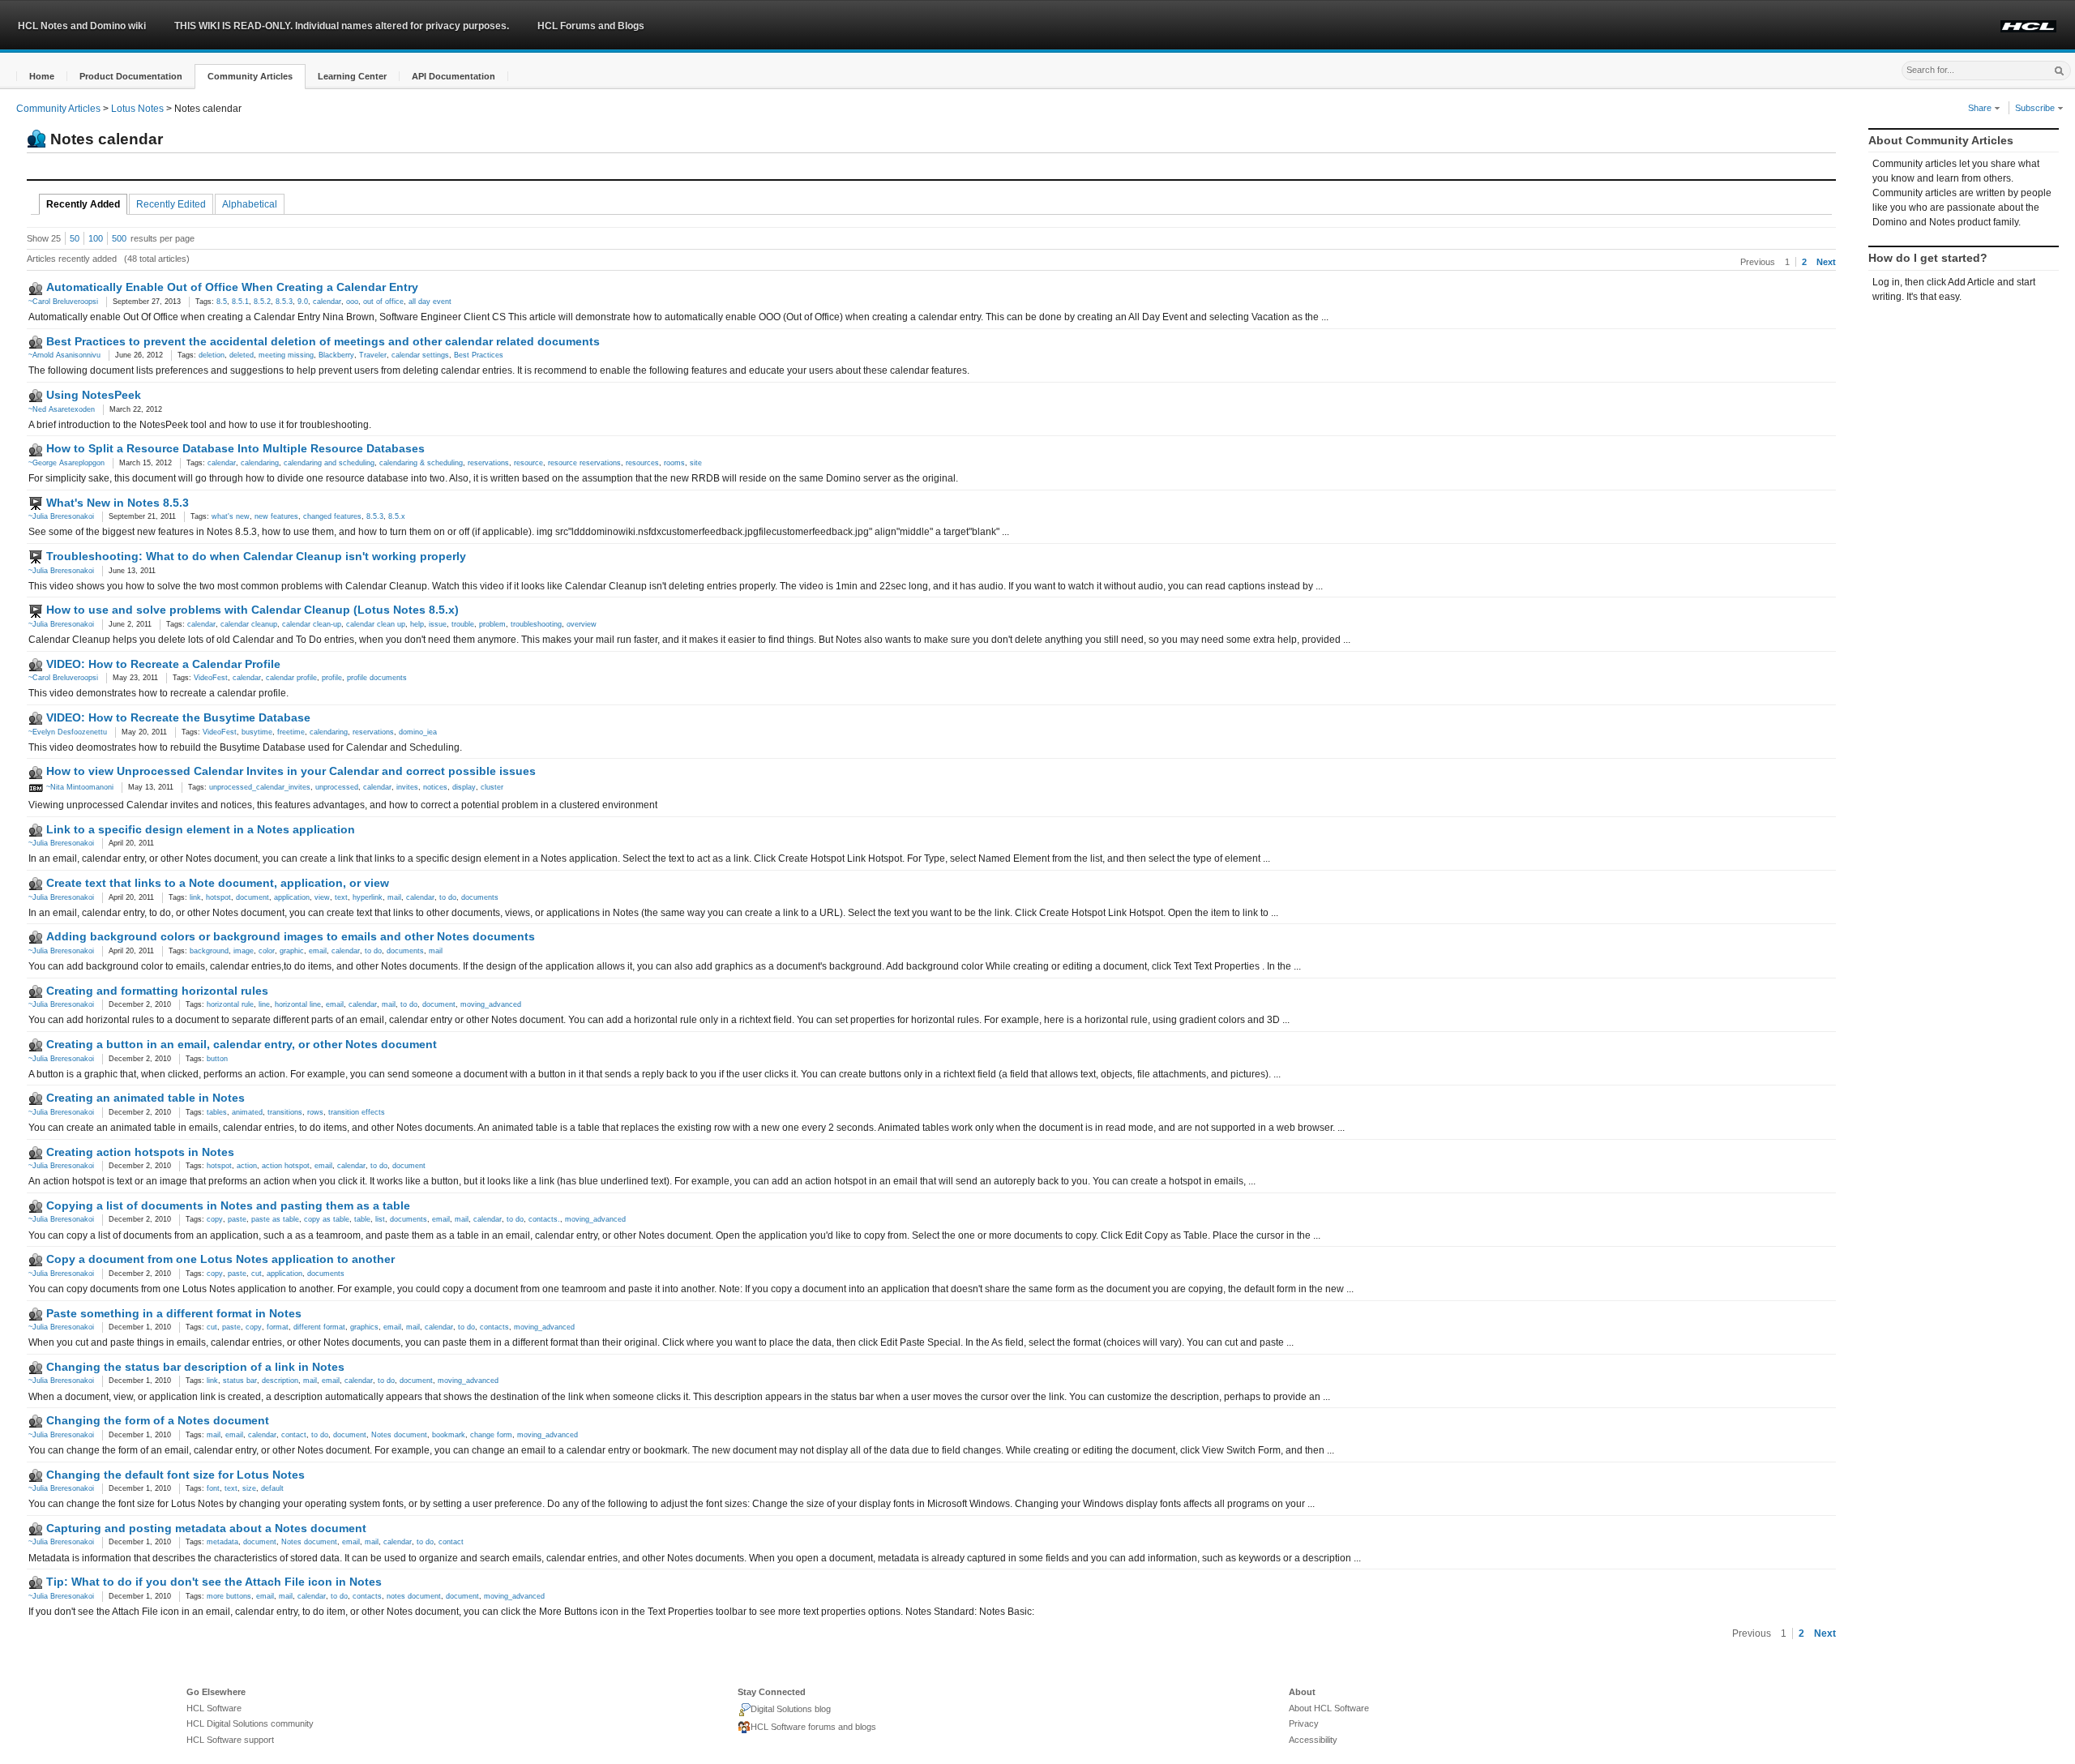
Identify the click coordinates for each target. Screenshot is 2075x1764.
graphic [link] (292, 951)
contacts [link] (494, 1327)
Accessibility (1313, 1740)
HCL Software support (230, 1740)
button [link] (217, 1059)
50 (75, 238)
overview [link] (582, 624)
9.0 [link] (303, 302)
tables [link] (217, 1112)
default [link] (272, 1488)
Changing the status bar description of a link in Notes (195, 1367)
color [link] (267, 951)
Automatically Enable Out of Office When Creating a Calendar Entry (232, 287)
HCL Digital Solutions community (250, 1723)
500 (119, 238)
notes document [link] (414, 1596)
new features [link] (276, 516)
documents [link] (480, 897)
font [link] (213, 1488)
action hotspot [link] (286, 1166)
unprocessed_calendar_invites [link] (260, 787)
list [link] (380, 1219)
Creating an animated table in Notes (145, 1098)
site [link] (696, 463)
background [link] (209, 951)
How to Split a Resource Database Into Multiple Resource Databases (235, 448)
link (195, 897)
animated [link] (247, 1112)
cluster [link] (492, 787)
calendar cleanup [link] (249, 624)
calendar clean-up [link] (312, 624)
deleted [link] (242, 355)
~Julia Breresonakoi (61, 516)
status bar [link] (240, 1381)
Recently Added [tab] (83, 204)
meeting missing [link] (286, 355)
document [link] (252, 897)
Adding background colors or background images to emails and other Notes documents (291, 936)
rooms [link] (674, 463)
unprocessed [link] (337, 787)
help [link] (417, 624)
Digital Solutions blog (791, 1709)
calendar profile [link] (291, 678)
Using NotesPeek (94, 395)
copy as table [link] (327, 1219)
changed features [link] (332, 516)
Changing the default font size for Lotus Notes (175, 1475)
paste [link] (237, 1219)
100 (96, 238)
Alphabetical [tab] (250, 204)
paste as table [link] (275, 1219)
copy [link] (215, 1219)
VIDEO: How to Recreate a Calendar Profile (163, 664)
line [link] (264, 1004)
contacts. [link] (544, 1219)
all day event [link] (430, 302)
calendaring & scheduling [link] (421, 463)
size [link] (249, 1488)
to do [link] (448, 897)
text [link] (341, 897)
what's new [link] (231, 516)
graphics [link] (364, 1327)
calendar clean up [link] (376, 624)
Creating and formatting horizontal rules (157, 991)
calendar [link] (327, 302)
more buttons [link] (229, 1596)
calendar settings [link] (420, 355)
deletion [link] (212, 355)
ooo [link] (352, 302)
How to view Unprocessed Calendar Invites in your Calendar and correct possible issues (291, 771)
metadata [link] (222, 1542)
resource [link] (528, 463)
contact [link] (294, 1435)
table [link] (362, 1219)
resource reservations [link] (584, 463)
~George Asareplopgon (66, 463)
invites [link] (407, 787)
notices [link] (435, 787)
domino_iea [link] (418, 732)
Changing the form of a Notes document (158, 1420)
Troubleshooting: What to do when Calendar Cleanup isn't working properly (256, 556)
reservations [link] (488, 463)
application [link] (292, 897)
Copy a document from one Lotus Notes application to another (220, 1259)
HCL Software (214, 1708)
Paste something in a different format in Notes (174, 1313)
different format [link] (319, 1327)
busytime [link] (257, 732)
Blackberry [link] (336, 355)
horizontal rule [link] (230, 1004)
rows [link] (315, 1112)
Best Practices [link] (479, 355)
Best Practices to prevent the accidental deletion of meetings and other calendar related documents (323, 341)
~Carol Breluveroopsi (63, 302)
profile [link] (332, 678)
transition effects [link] (357, 1112)
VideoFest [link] (211, 678)
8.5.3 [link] (284, 302)
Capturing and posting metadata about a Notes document (206, 1528)
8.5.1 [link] (240, 302)
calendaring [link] (260, 463)
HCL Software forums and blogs (813, 1727)
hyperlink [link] (368, 897)
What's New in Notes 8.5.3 (118, 503)
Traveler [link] (373, 355)
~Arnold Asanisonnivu (64, 355)
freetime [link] (291, 732)
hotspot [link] (218, 897)
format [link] (278, 1327)
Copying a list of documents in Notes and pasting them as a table (228, 1205)
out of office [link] (383, 302)
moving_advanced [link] (491, 1004)
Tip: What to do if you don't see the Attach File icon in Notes (214, 1582)
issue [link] (438, 624)
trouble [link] (463, 624)
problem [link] (492, 624)
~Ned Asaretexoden (62, 409)
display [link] (464, 787)
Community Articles (58, 109)
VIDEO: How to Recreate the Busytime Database (178, 717)
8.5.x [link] (397, 516)
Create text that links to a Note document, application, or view (218, 883)
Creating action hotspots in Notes (140, 1152)
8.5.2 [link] (262, 302)
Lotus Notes (137, 109)
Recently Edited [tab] (171, 204)
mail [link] (394, 897)
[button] (42, 77)
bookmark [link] (449, 1435)
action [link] (247, 1166)
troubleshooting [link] (536, 624)
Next (1826, 262)
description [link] (280, 1381)
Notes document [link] (399, 1435)
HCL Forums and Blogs (591, 26)
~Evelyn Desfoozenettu (68, 732)
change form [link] (491, 1435)
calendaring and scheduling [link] (329, 463)
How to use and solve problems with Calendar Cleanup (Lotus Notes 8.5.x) (252, 610)
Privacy (1304, 1723)
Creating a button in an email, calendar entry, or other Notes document (242, 1044)
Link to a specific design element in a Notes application (201, 829)
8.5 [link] (222, 302)
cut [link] (257, 1274)
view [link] (322, 897)
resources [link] (642, 463)
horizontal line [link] (298, 1004)
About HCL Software (1329, 1708)
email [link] (318, 951)
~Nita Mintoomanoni (79, 787)
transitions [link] (285, 1112)
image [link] (244, 951)
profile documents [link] (377, 678)
